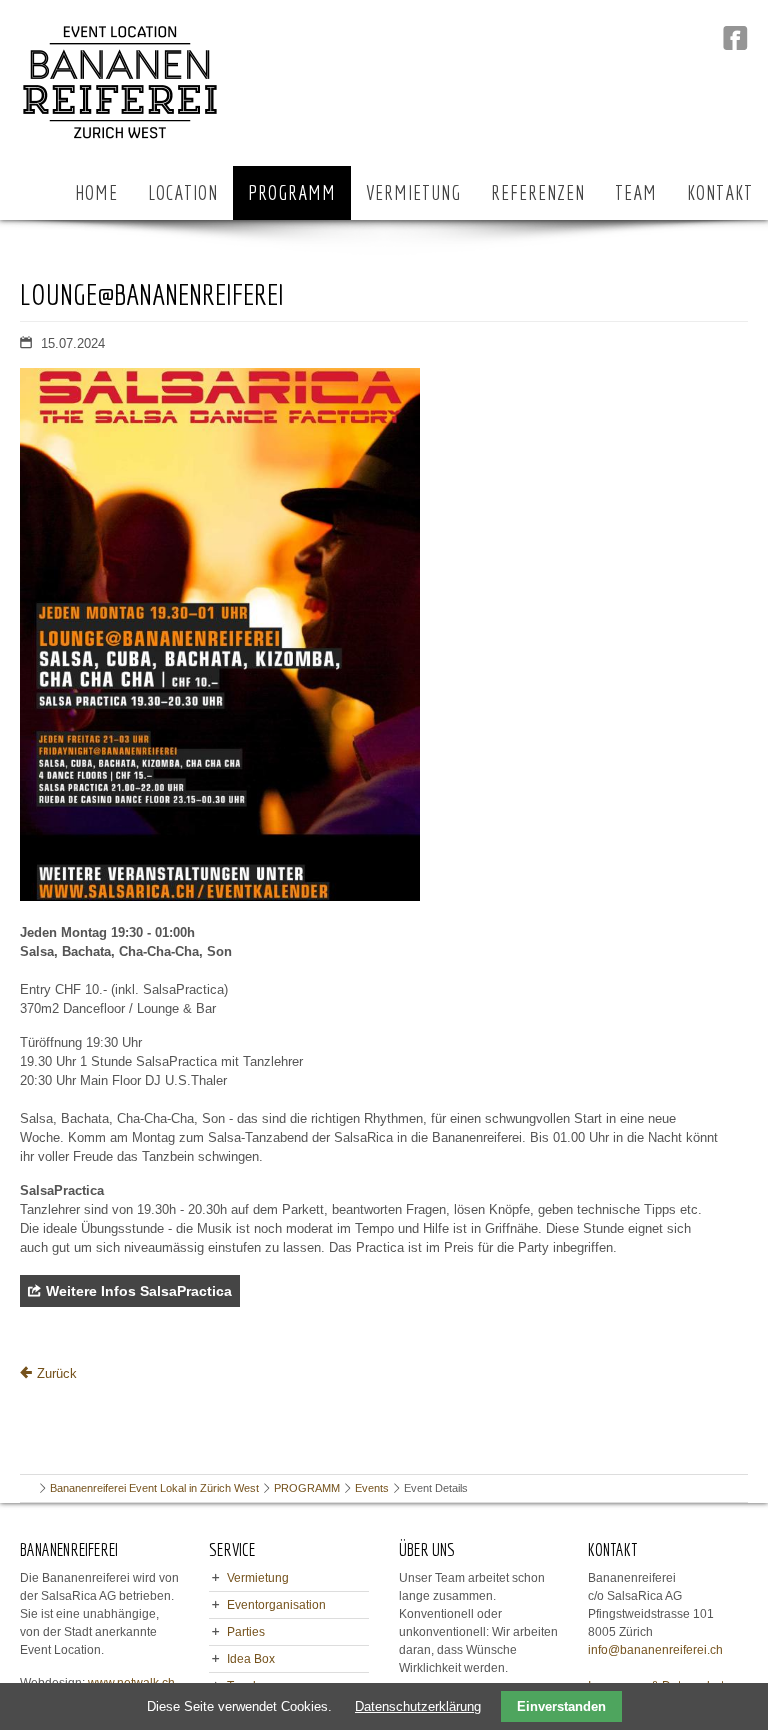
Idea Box (251, 1659)
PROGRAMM (292, 192)
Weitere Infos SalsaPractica (139, 1291)
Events (372, 1488)
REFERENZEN (538, 192)
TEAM (636, 192)
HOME (96, 192)
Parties (246, 1632)
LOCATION (183, 192)
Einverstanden (561, 1706)
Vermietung (258, 1578)
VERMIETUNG (413, 192)
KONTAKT (720, 192)
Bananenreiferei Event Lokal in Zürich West (154, 1488)
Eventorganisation (276, 1605)
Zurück (57, 1373)
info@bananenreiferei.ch (655, 1650)
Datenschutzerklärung (418, 1706)
